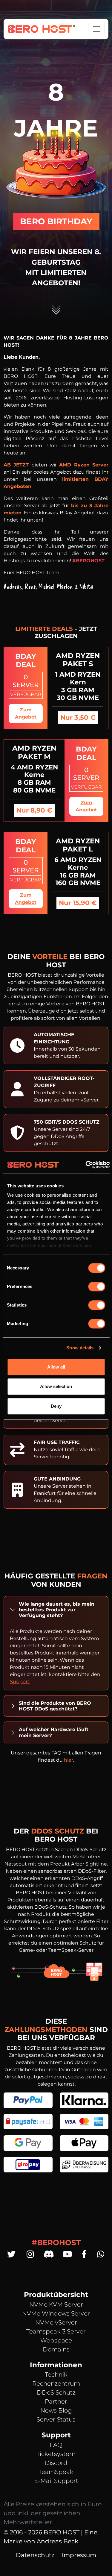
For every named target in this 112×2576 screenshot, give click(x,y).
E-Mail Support (56, 2481)
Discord (56, 2463)
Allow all (56, 1367)
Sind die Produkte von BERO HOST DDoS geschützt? (55, 1706)
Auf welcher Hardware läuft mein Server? (54, 1732)
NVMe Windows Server (56, 2313)
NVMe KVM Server (56, 2304)
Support (20, 1682)
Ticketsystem (56, 2454)
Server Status (56, 2419)
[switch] (97, 1287)
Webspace (56, 2340)
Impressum (79, 2555)
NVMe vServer (56, 2322)
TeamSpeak (56, 2472)
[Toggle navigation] (96, 29)
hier (69, 1760)
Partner (56, 2401)
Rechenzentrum (56, 2383)
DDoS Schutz (56, 2392)
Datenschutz (35, 2555)
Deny (56, 1406)
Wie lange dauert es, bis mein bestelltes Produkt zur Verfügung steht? (57, 1610)
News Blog (56, 2410)
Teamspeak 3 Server (56, 2331)
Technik (56, 2375)
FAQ (56, 2445)
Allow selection (56, 1386)
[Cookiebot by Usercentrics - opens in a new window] (85, 1165)
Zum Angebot (26, 713)
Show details (80, 1348)
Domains (56, 2349)
